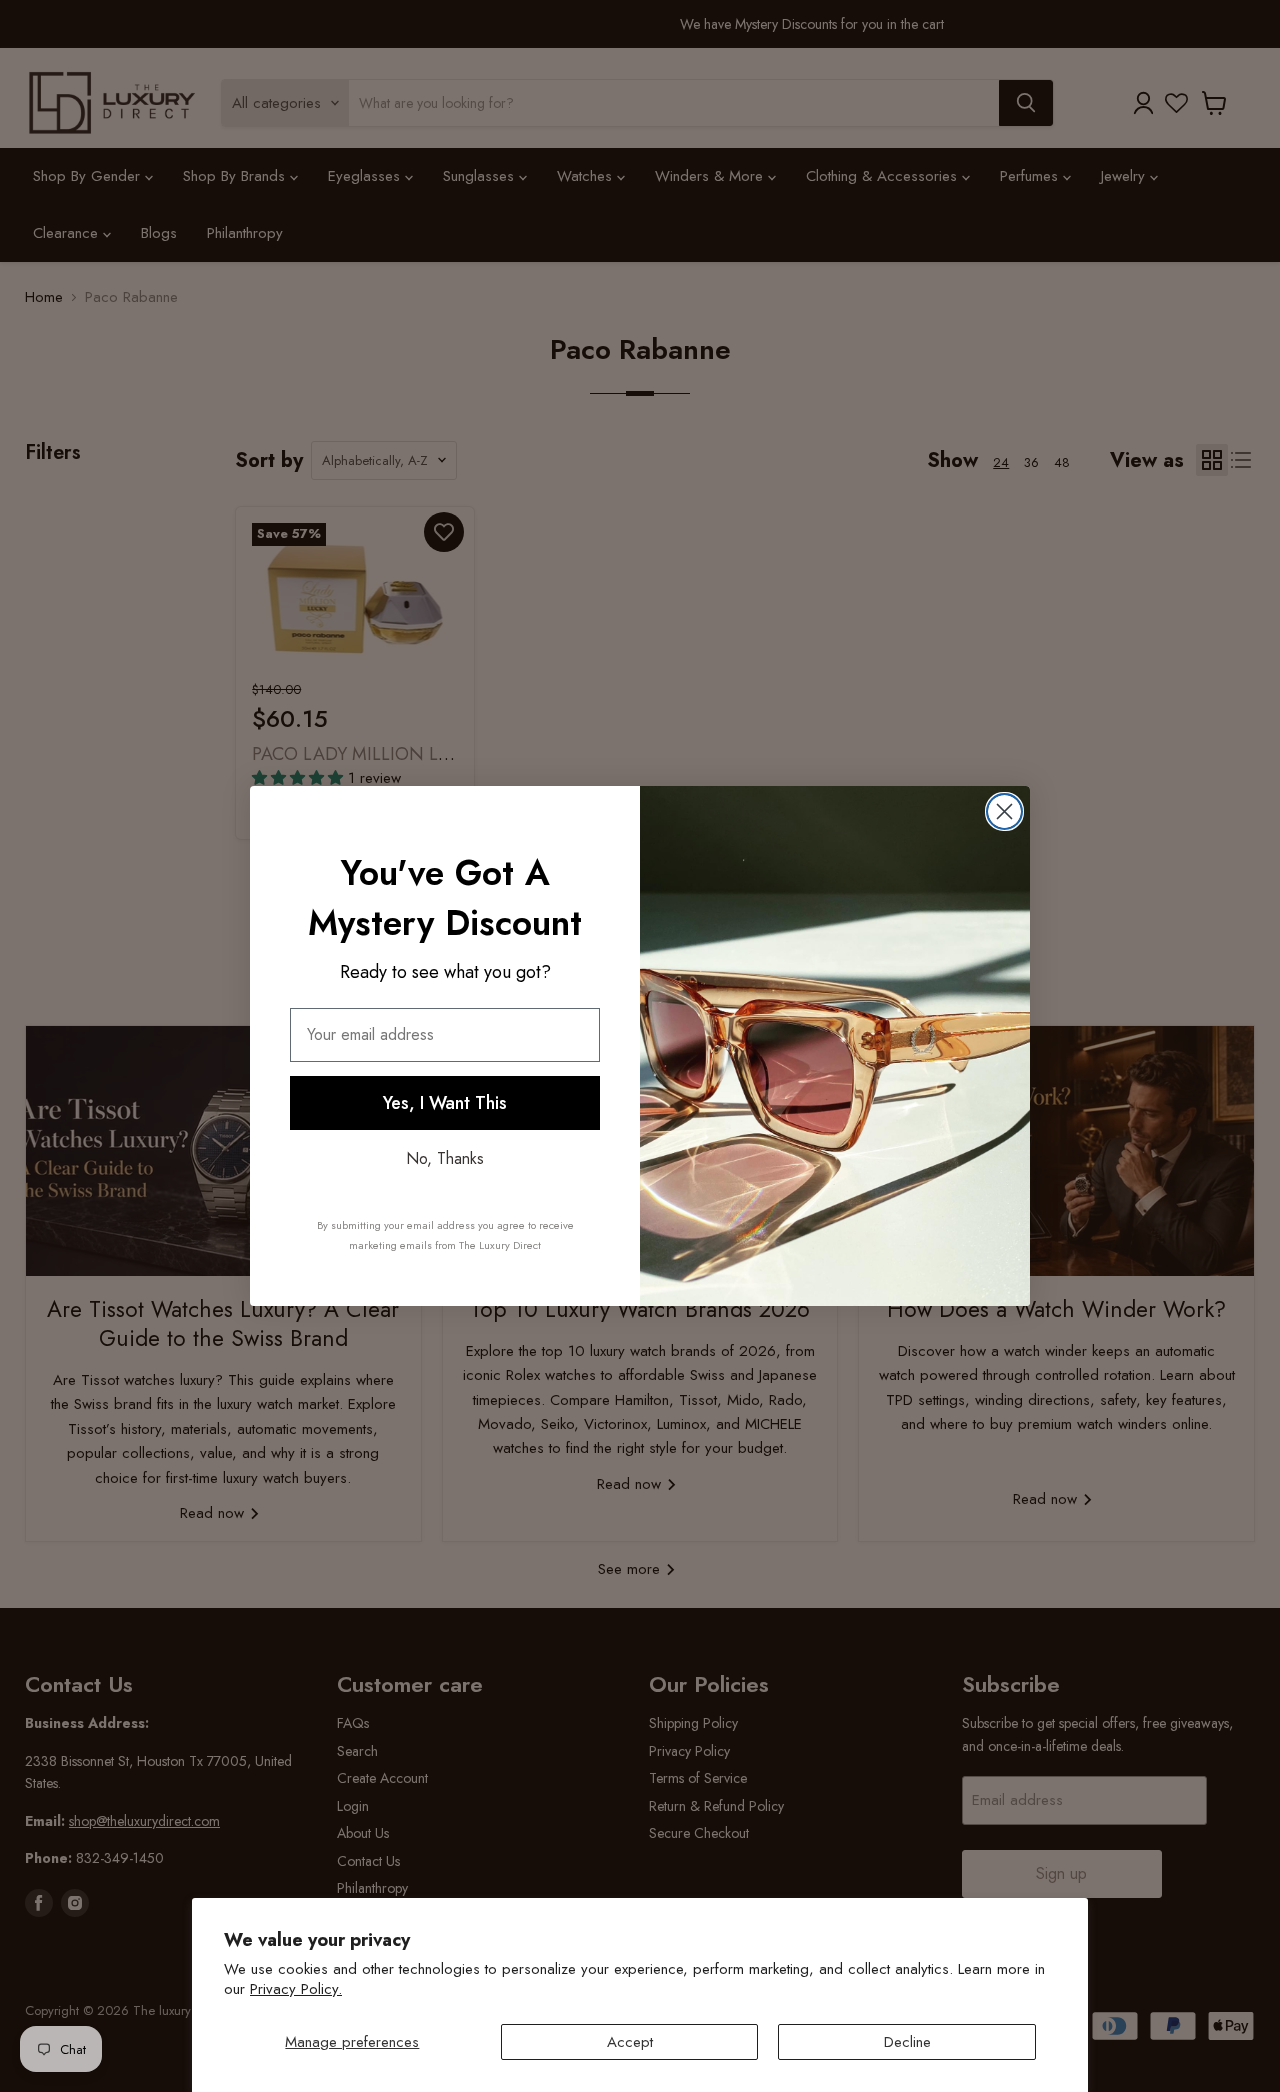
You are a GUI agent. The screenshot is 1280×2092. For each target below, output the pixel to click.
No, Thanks (445, 1158)
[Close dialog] (1004, 811)
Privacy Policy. (296, 1989)
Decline (907, 2042)
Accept (630, 2042)
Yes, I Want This (445, 1103)
